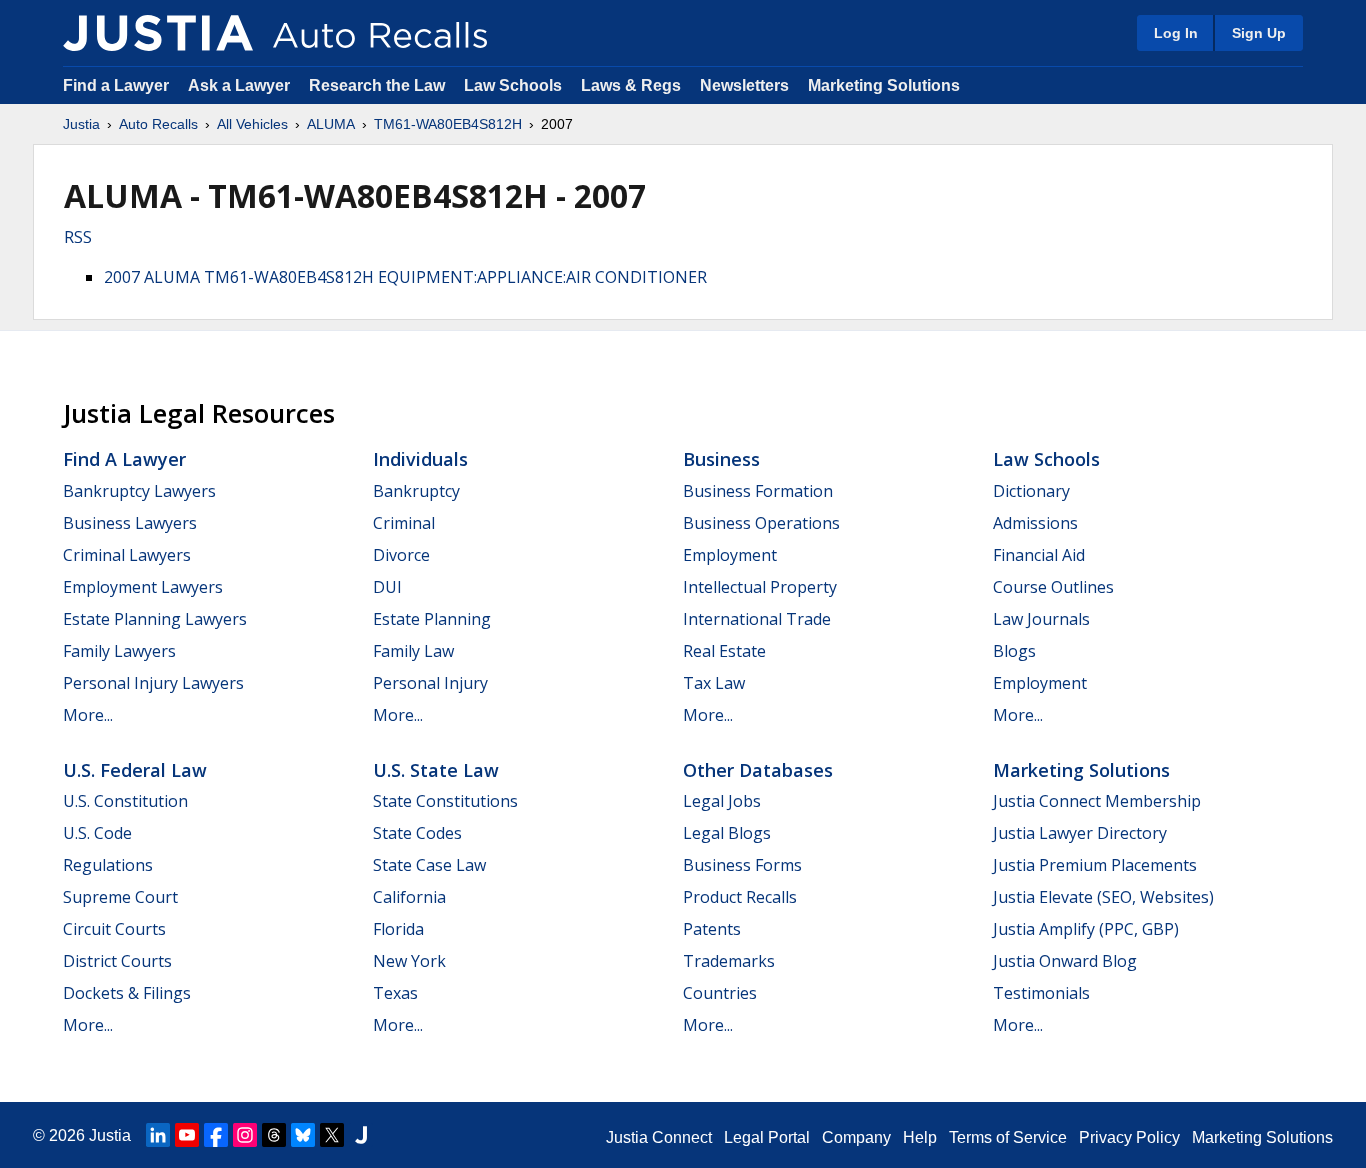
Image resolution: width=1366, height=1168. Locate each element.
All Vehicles (252, 124)
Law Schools (513, 85)
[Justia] (158, 33)
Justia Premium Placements (1095, 865)
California (409, 897)
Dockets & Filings (127, 993)
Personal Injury (430, 683)
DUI (387, 587)
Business (721, 459)
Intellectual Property (760, 587)
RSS (78, 237)
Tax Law (714, 683)
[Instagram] (245, 1135)
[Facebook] (216, 1135)
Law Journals (1041, 619)
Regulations (108, 865)
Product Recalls (740, 897)
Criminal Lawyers (127, 555)
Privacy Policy (1129, 1137)
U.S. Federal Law (135, 770)
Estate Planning (432, 619)
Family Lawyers (119, 651)
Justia (81, 124)
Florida (398, 929)
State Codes (417, 833)
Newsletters (744, 85)
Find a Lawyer (116, 85)
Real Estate (724, 651)
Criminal (404, 523)
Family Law (413, 651)
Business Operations (761, 523)
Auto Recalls (158, 124)
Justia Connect (659, 1137)
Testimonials (1041, 993)
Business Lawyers (130, 523)
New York (409, 961)
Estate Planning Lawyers (155, 619)
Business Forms (742, 865)
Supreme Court (120, 897)
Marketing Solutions (884, 85)
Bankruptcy (416, 491)
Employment (730, 555)
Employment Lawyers (143, 587)
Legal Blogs (727, 833)
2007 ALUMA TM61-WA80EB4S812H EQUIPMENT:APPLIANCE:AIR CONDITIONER (405, 277)
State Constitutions (445, 801)
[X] (332, 1135)
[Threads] (274, 1135)
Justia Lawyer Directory (1080, 833)
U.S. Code (97, 833)
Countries (720, 993)
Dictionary (1031, 491)
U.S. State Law (436, 770)
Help (920, 1137)
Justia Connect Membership (1097, 801)
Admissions (1035, 523)
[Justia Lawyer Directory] (361, 1135)
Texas (395, 993)
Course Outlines (1053, 587)
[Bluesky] (303, 1135)
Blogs (1014, 651)
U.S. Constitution (125, 801)
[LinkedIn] (158, 1135)
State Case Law (429, 865)
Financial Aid (1039, 555)
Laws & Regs (631, 85)
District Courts (117, 961)
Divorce (401, 555)
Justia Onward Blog (1065, 961)
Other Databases (758, 770)
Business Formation (758, 491)
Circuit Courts (114, 929)
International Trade (757, 619)
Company (856, 1137)
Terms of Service (1008, 1137)
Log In (1176, 33)
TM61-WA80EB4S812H (448, 124)
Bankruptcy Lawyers (139, 491)
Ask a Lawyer (241, 85)
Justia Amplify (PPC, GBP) (1086, 929)
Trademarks (729, 961)
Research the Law (377, 85)
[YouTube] (187, 1135)
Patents (712, 929)
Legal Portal (767, 1137)
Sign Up (1259, 33)
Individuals (420, 459)
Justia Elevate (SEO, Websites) (1103, 897)
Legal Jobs (722, 801)
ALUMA (331, 124)
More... (88, 715)
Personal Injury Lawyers (153, 683)
